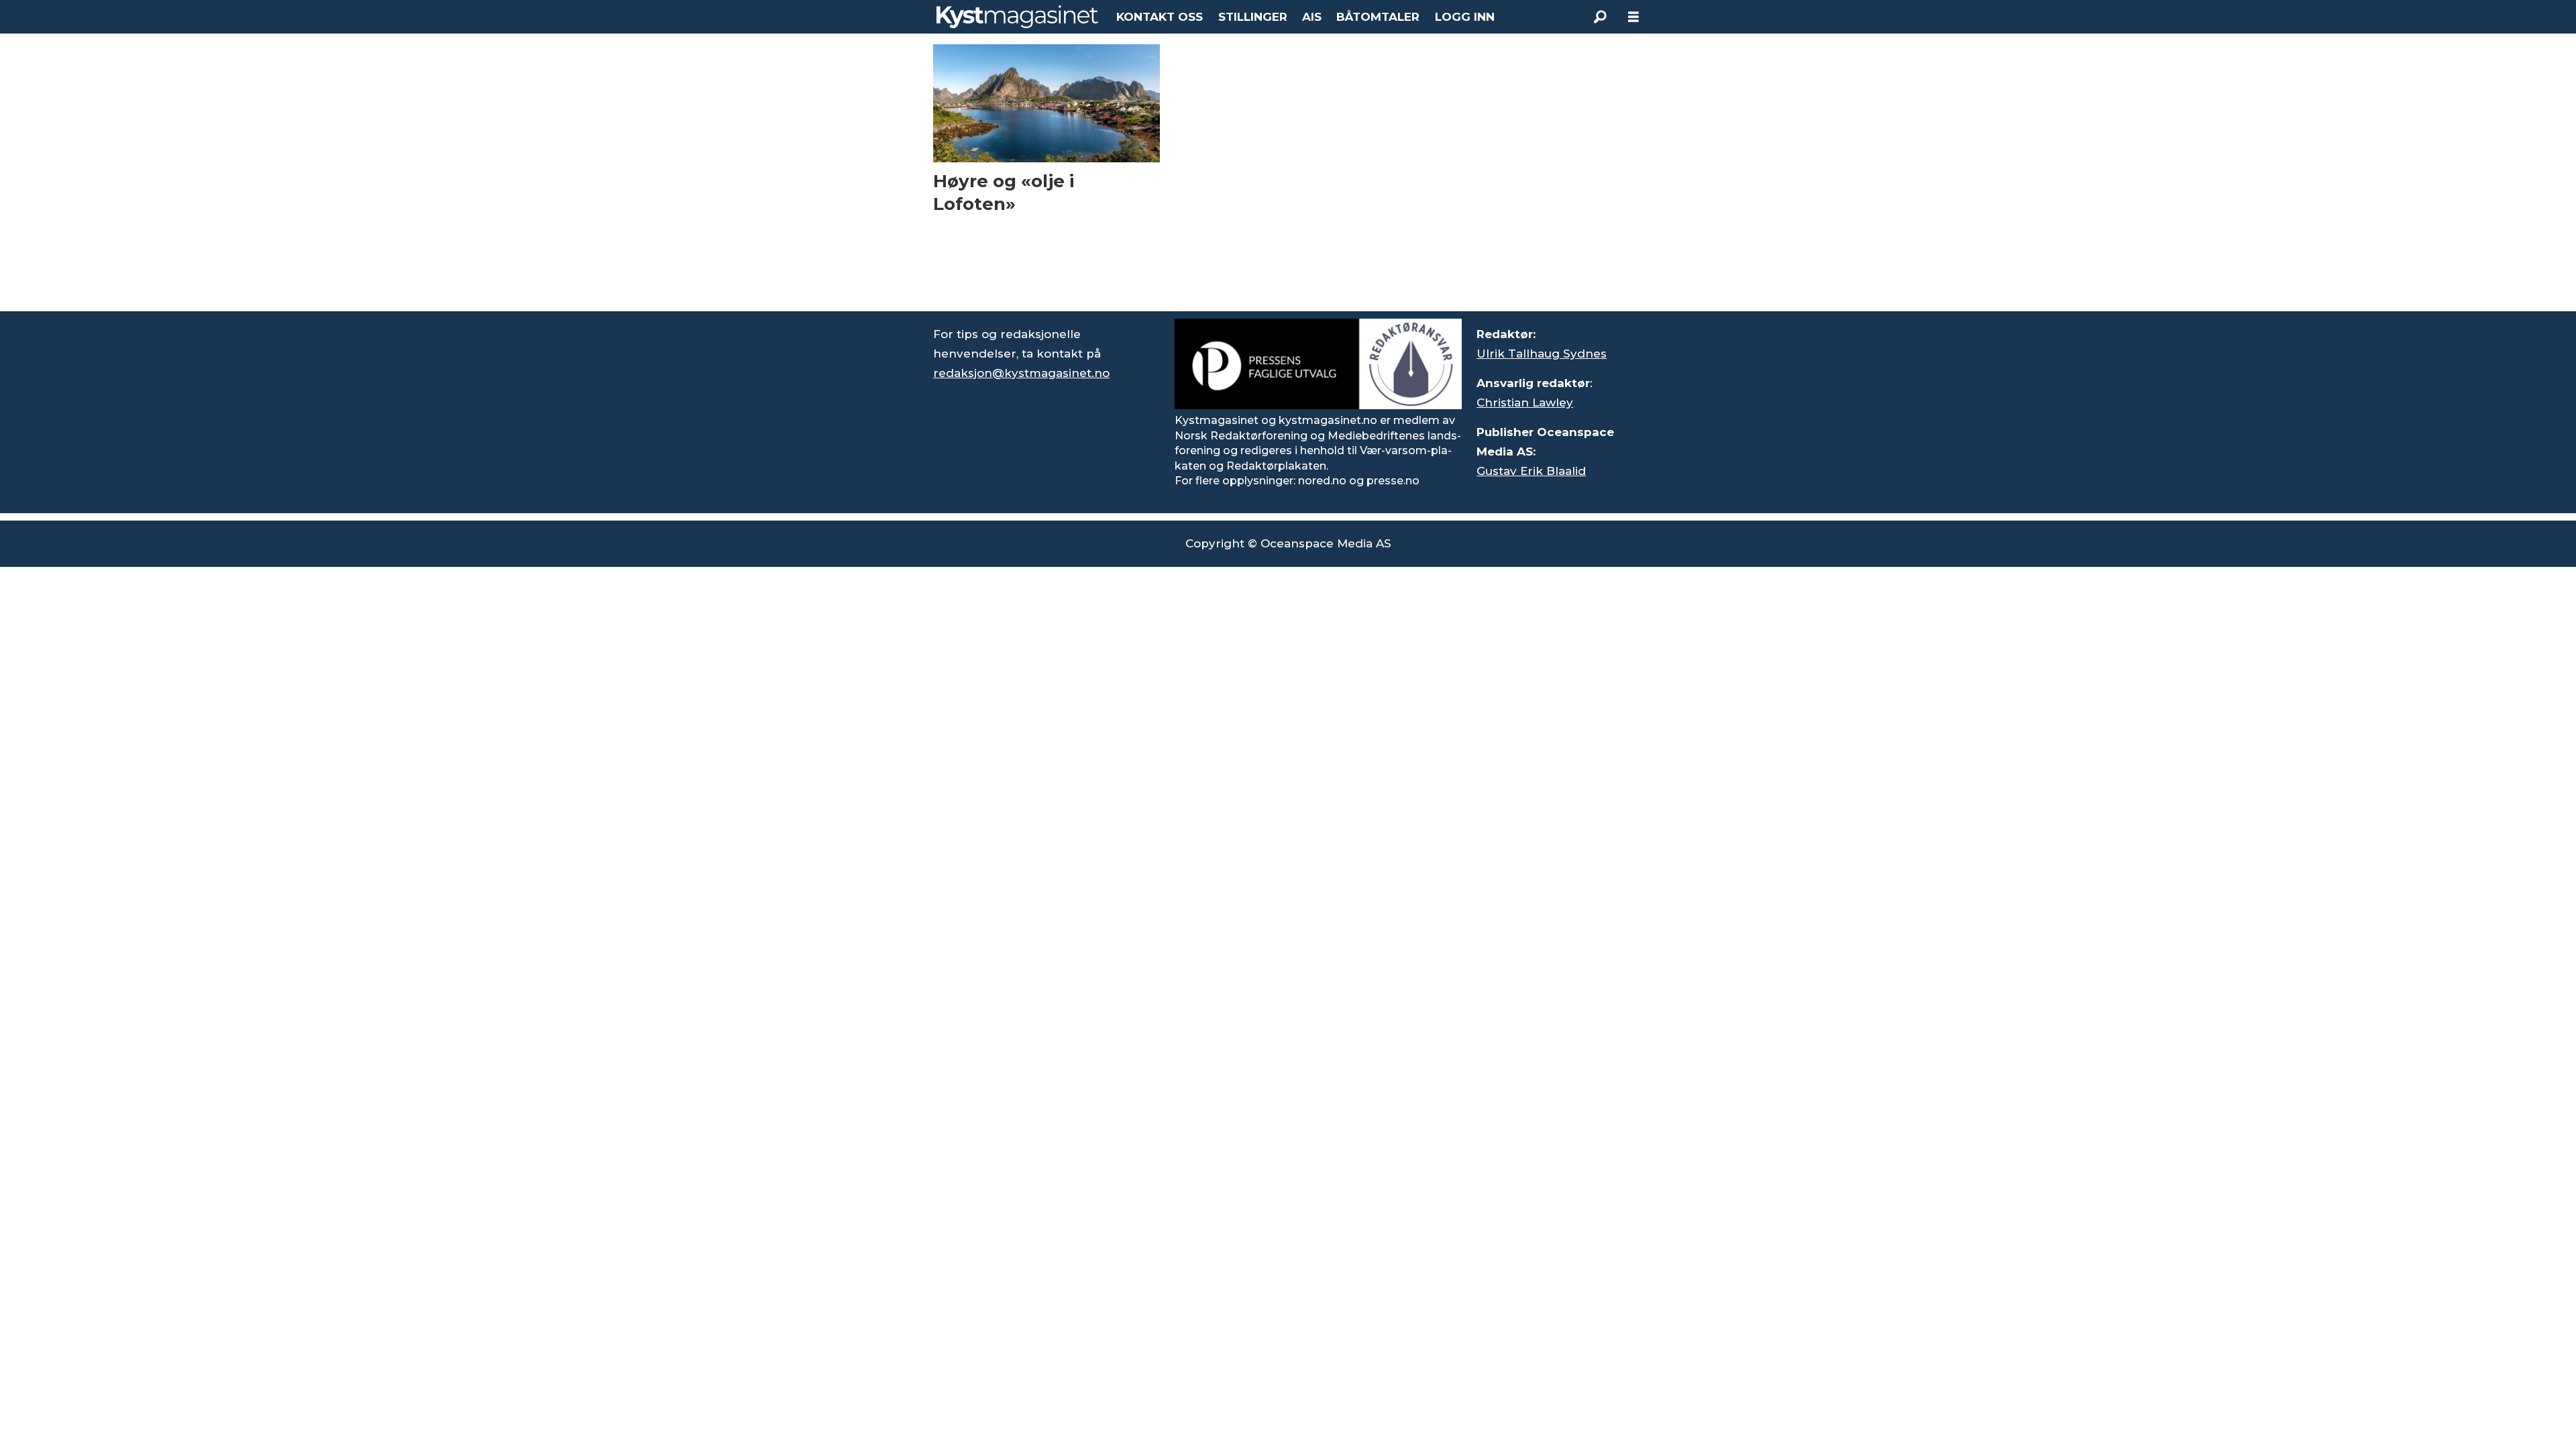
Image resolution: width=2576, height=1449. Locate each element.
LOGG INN (1465, 17)
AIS (1312, 17)
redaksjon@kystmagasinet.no (1021, 373)
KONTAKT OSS (1160, 17)
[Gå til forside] (1017, 17)
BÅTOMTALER (1378, 17)
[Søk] (1600, 17)
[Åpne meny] (1633, 17)
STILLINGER (1253, 17)
